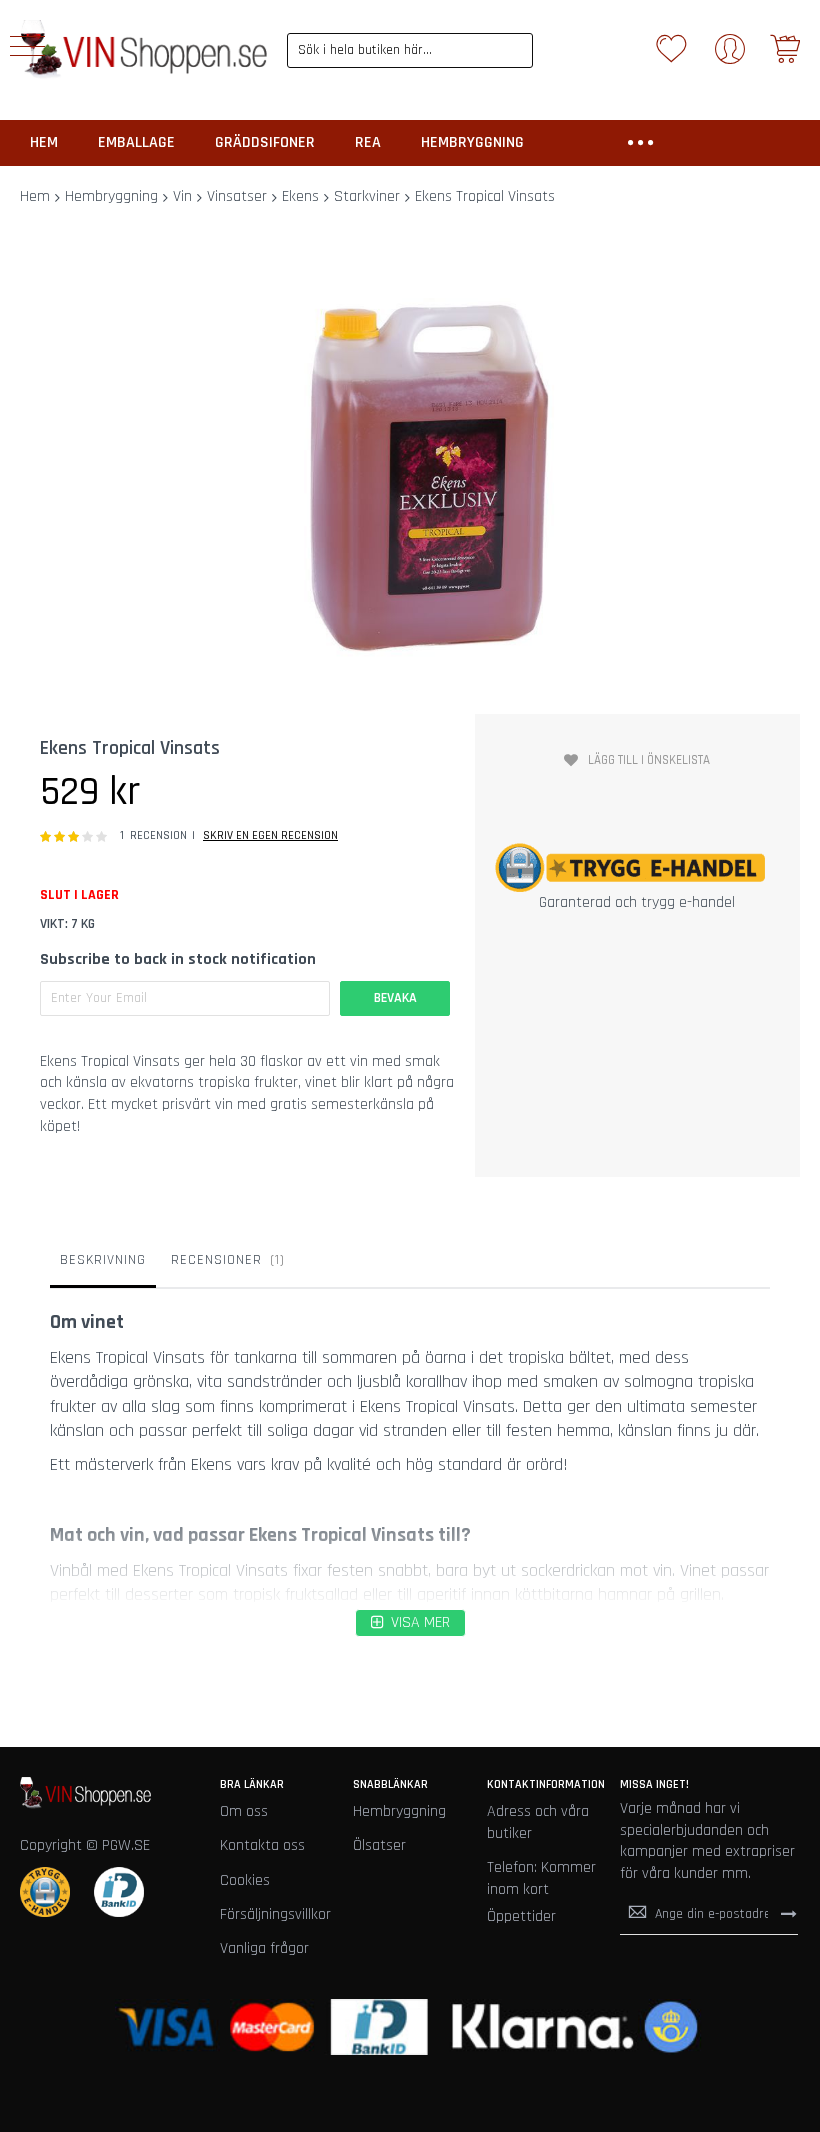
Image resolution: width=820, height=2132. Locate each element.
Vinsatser (237, 196)
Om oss (244, 1811)
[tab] (103, 1265)
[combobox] (410, 50)
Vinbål (71, 1570)
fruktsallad (321, 1594)
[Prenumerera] (789, 1914)
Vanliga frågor (264, 1948)
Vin (182, 196)
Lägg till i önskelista (649, 760)
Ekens (300, 196)
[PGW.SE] (143, 50)
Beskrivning (103, 1260)
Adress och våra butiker (538, 1822)
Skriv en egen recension (270, 835)
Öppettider (521, 1916)
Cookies (245, 1880)
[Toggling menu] (27, 46)
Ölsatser (379, 1845)
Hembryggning (111, 196)
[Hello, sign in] (730, 55)
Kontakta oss (262, 1845)
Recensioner (225, 1260)
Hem (35, 196)
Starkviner (367, 196)
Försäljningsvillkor (275, 1914)
